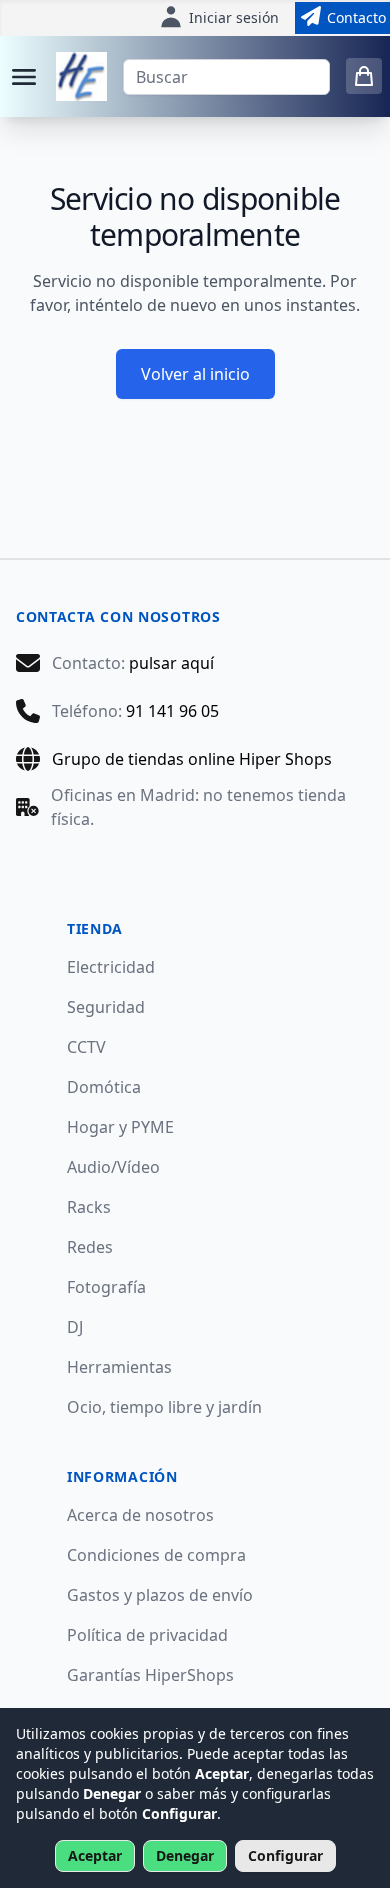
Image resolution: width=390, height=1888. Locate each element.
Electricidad (111, 967)
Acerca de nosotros (140, 1515)
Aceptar (95, 1855)
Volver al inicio (195, 374)
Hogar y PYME (120, 1127)
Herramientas (119, 1367)
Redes (90, 1247)
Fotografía (106, 1287)
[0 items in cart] (364, 76)
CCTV (86, 1047)
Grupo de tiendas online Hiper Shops (192, 759)
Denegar (185, 1855)
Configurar (285, 1855)
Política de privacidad (147, 1635)
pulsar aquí (171, 663)
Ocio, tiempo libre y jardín (164, 1407)
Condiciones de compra (156, 1555)
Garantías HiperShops (150, 1675)
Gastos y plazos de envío (160, 1595)
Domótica (104, 1087)
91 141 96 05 (172, 711)
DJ (75, 1327)
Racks (89, 1207)
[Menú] (24, 77)
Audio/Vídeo (113, 1167)
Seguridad (106, 1007)
